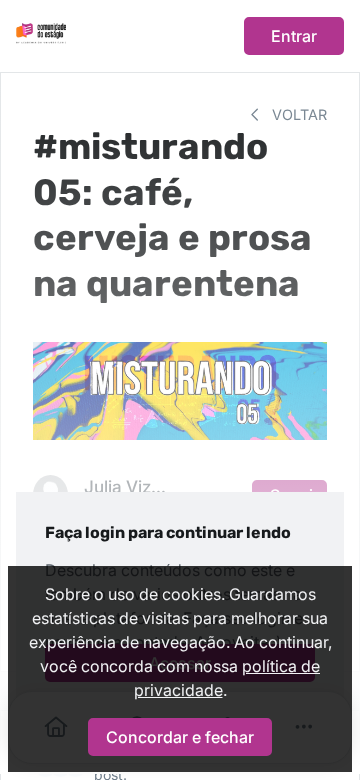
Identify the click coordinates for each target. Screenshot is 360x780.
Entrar (294, 36)
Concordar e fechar (180, 737)
